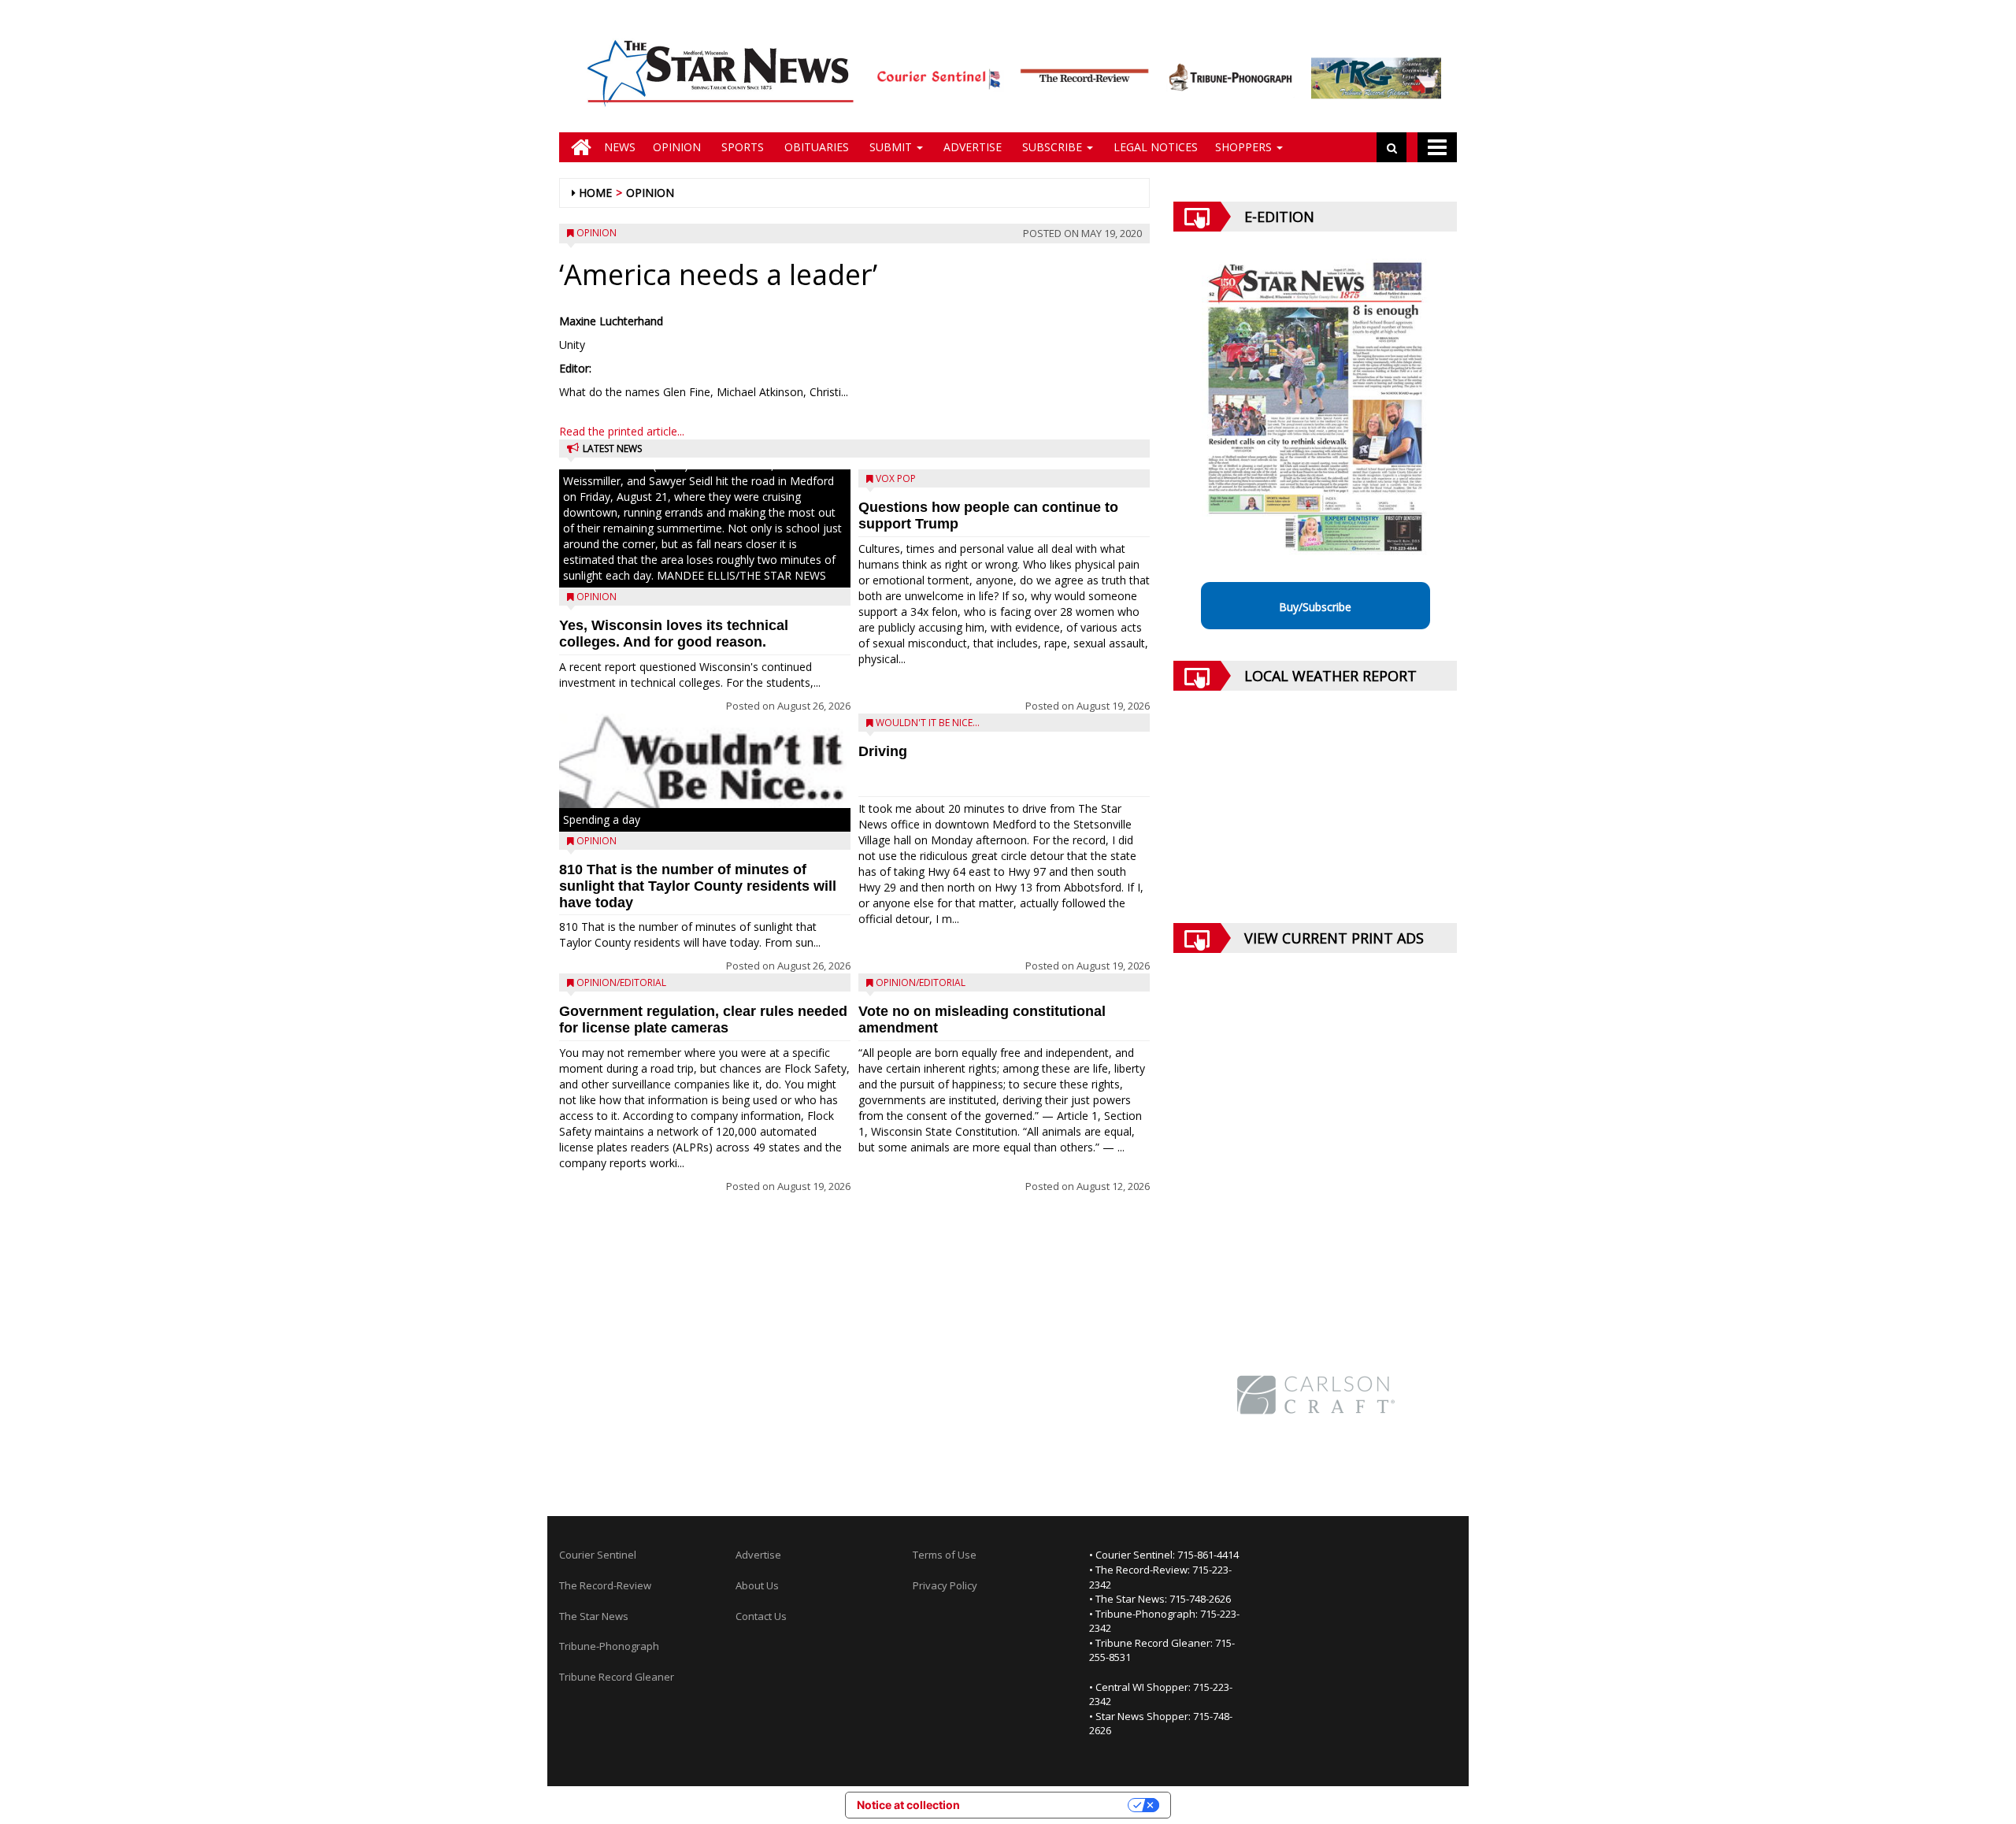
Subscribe (1052, 147)
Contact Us (761, 1616)
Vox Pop (896, 478)
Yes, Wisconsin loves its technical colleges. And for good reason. (674, 634)
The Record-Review (605, 1585)
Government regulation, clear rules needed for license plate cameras (703, 1020)
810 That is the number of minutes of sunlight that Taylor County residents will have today (698, 886)
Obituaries (815, 147)
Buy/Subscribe (1315, 607)
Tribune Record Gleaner (617, 1677)
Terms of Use (945, 1555)
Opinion (677, 147)
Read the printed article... (622, 431)
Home (595, 193)
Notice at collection (908, 1805)
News (620, 147)
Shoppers (1245, 147)
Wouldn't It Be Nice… (928, 723)
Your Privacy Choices (1051, 1805)
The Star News (594, 1616)
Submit (891, 147)
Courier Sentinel (598, 1555)
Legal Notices (1154, 147)
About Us (757, 1585)
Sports (741, 147)
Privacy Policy (945, 1585)
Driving (883, 751)
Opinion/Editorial (621, 982)
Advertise (971, 147)
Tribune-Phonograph (609, 1646)
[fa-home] (577, 147)
